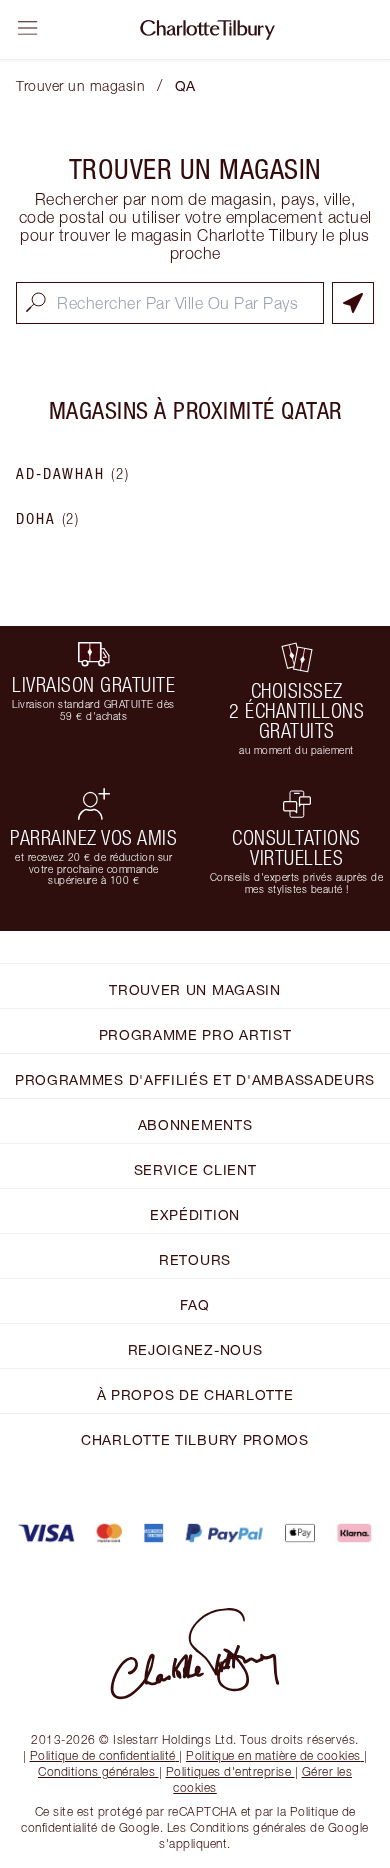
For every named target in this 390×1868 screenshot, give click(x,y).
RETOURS (195, 1259)
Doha (48, 519)
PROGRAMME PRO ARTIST (195, 1034)
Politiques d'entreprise (229, 1771)
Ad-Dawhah (73, 474)
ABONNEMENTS (195, 1124)
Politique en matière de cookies (273, 1755)
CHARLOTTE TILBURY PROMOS (195, 1439)
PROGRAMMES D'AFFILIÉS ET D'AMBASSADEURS (195, 1079)
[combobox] (170, 303)
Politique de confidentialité (103, 1755)
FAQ (194, 1304)
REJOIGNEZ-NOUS (195, 1349)
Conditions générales (96, 1771)
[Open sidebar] (28, 28)
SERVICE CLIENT (195, 1169)
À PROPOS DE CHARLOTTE (195, 1394)
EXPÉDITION (195, 1214)
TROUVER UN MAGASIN (195, 989)
